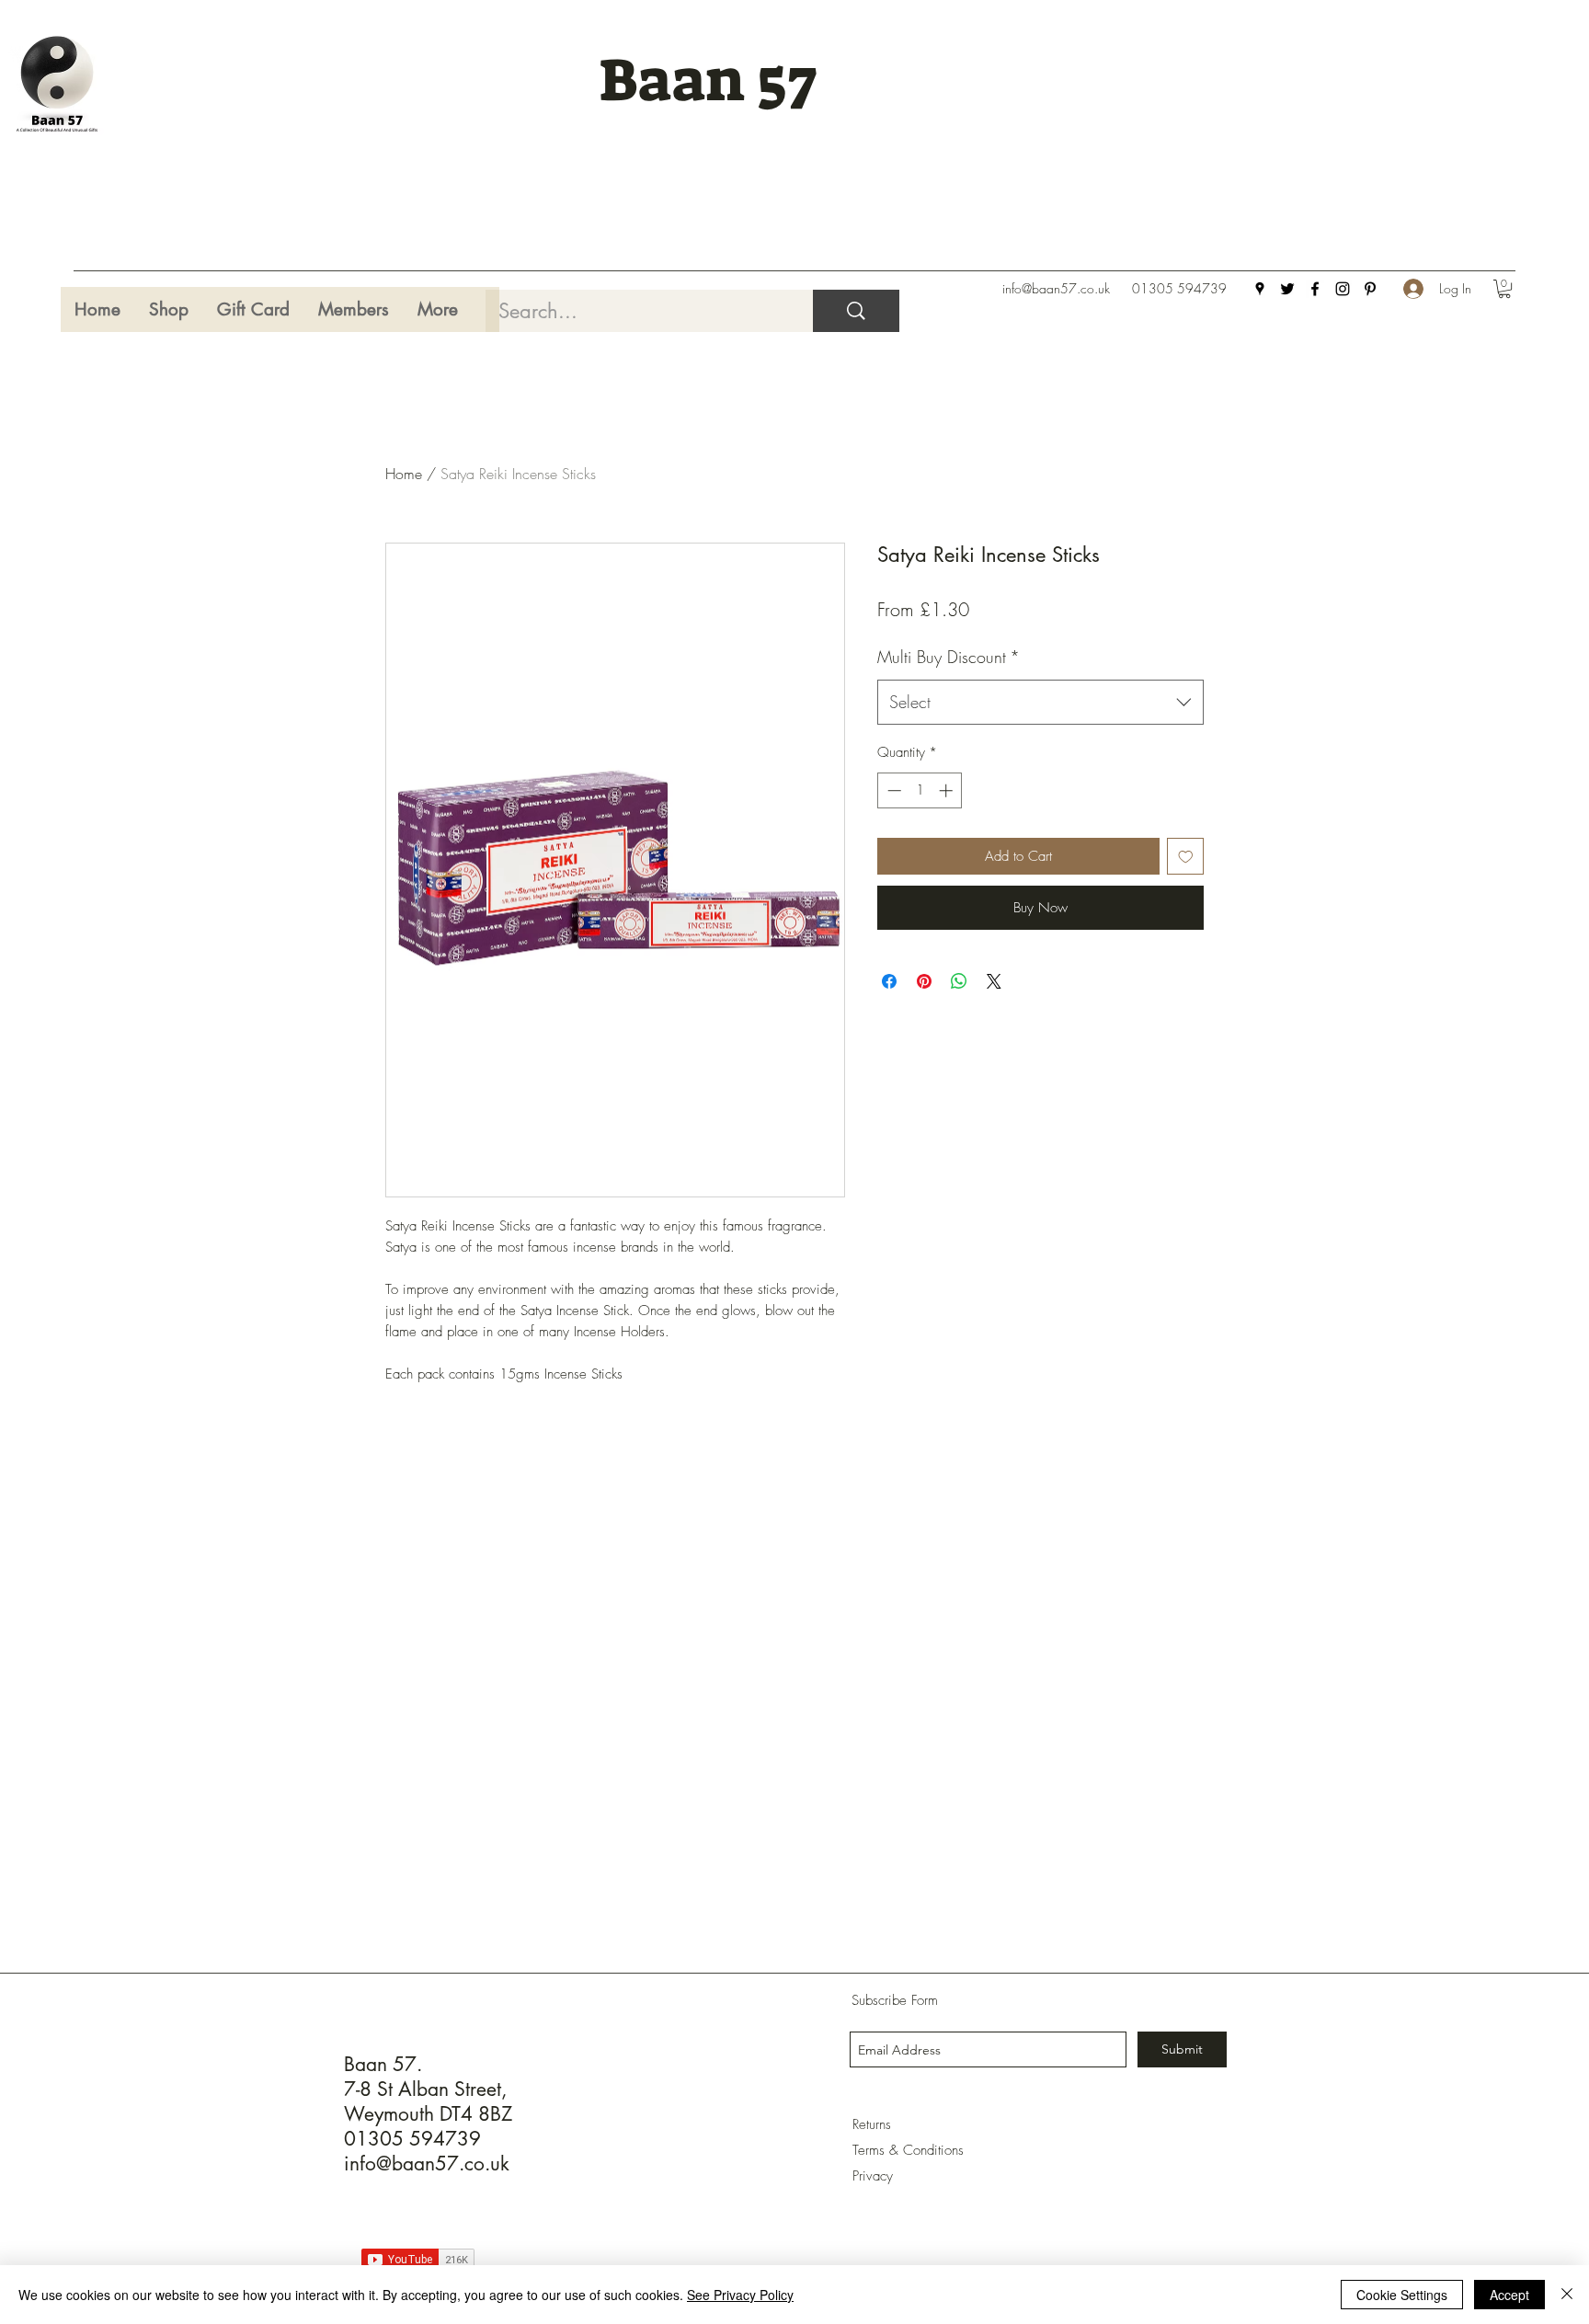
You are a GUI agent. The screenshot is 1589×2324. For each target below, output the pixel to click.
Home (404, 474)
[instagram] (1343, 289)
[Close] (1567, 2295)
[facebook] (1315, 289)
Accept (1509, 2295)
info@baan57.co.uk (1056, 288)
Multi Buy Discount (949, 657)
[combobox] (1040, 703)
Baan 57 (708, 80)
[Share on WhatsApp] (959, 981)
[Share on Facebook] (889, 981)
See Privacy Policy (740, 2295)
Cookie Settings (1402, 2295)
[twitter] (1287, 289)
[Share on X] (994, 981)
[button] (1504, 289)
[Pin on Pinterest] (924, 981)
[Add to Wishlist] (1186, 857)
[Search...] (856, 311)
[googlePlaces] (1260, 289)
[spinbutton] (920, 790)
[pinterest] (1370, 289)
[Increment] (948, 790)
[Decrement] (892, 790)
